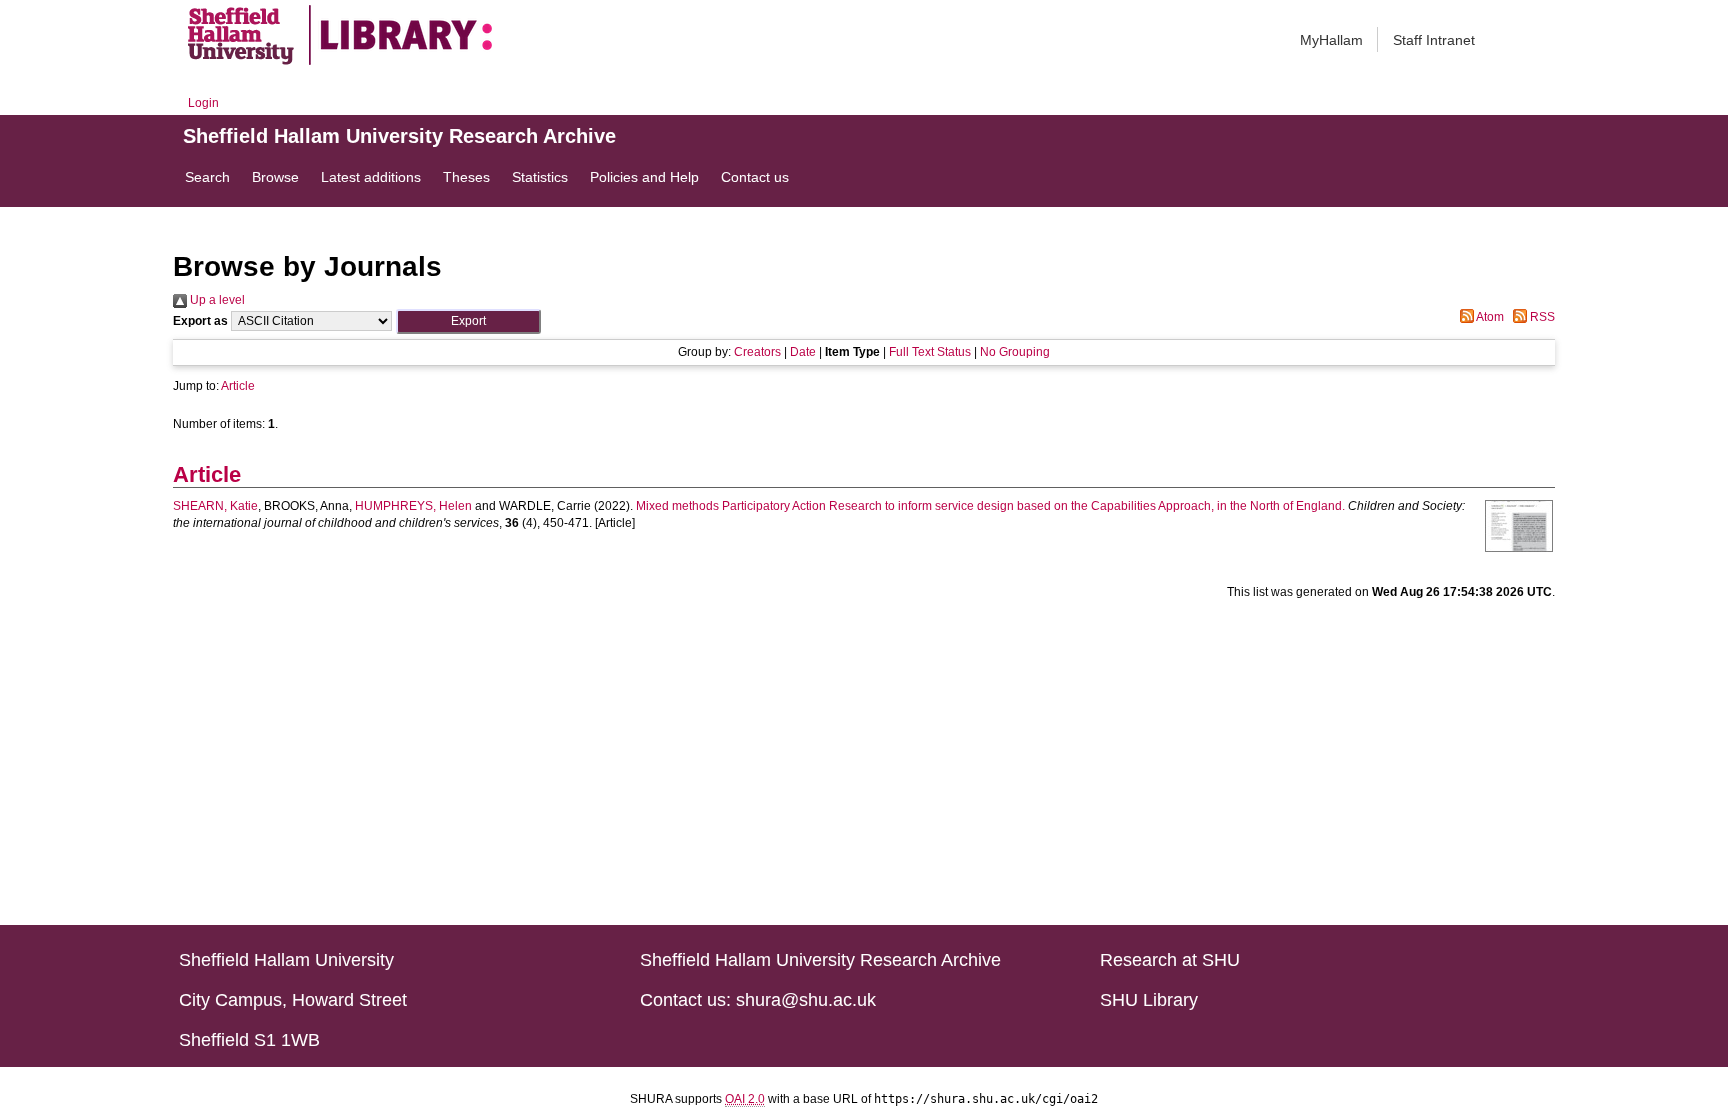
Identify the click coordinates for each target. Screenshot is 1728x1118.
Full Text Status (930, 352)
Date (803, 352)
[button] (468, 321)
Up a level (216, 300)
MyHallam (1331, 40)
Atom (1489, 317)
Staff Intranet (1434, 40)
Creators (757, 352)
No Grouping (1015, 352)
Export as (200, 321)
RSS (1541, 317)
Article (238, 386)
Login (203, 103)
